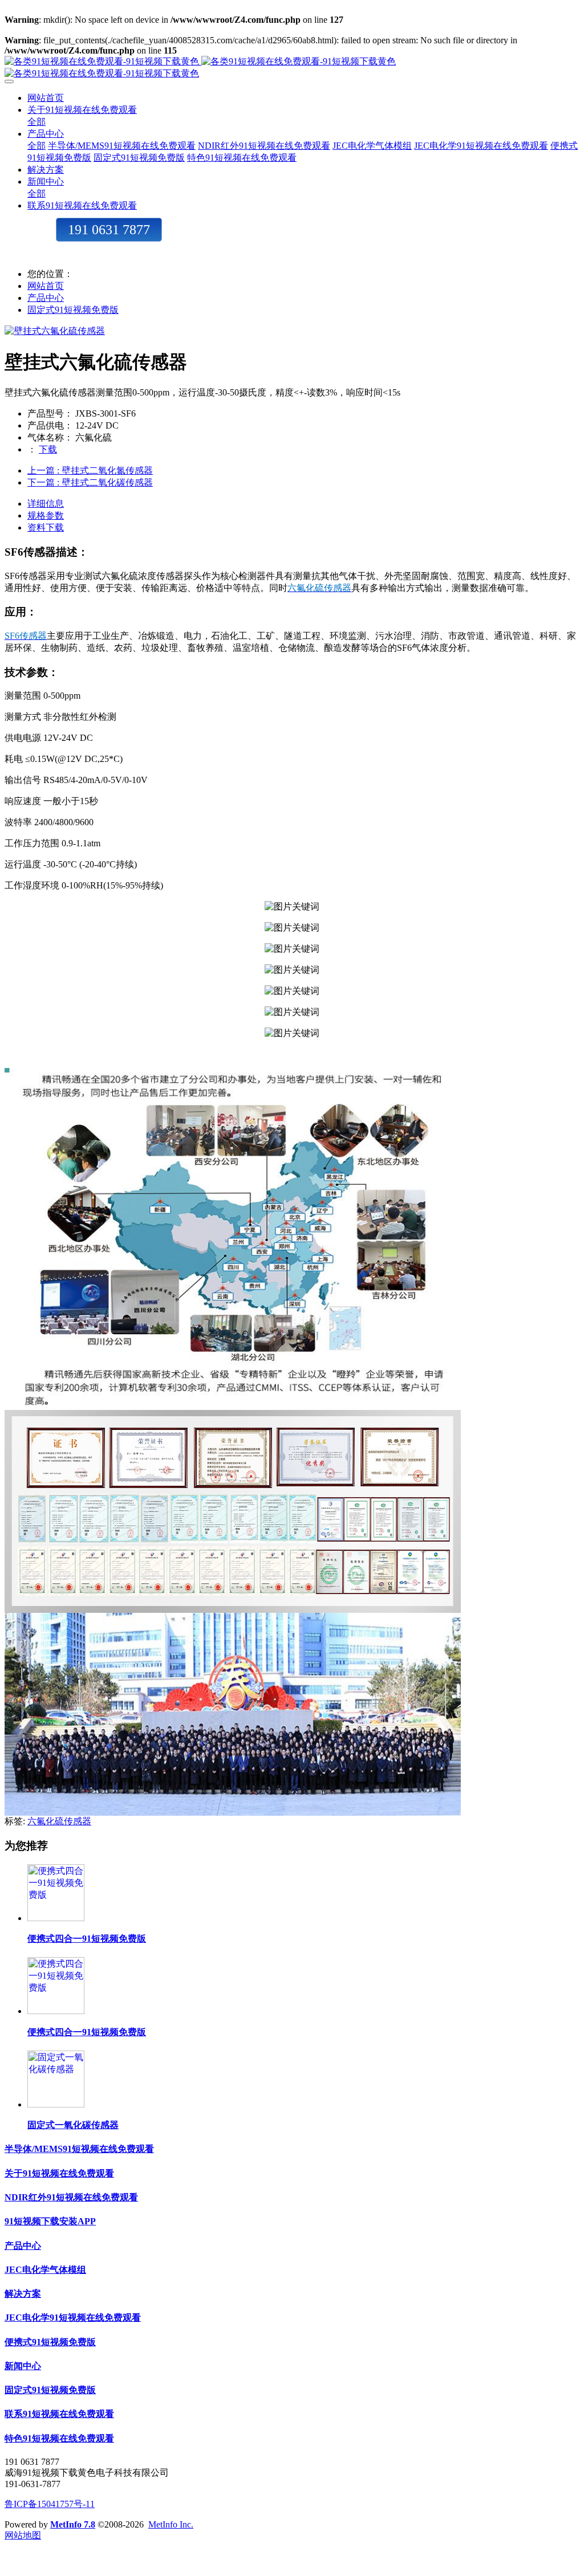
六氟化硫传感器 (59, 1821)
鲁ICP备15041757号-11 (50, 2504)
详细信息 (46, 504)
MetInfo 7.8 (73, 2524)
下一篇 (90, 482)
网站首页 (46, 98)
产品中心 (46, 298)
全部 (36, 122)
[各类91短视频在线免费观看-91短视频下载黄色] (292, 68)
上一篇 (90, 470)
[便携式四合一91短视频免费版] (56, 1918)
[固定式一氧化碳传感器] (56, 2104)
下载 (48, 449)
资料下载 (46, 527)
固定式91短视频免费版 (73, 310)
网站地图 (23, 2535)
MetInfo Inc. (171, 2524)
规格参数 (46, 515)
